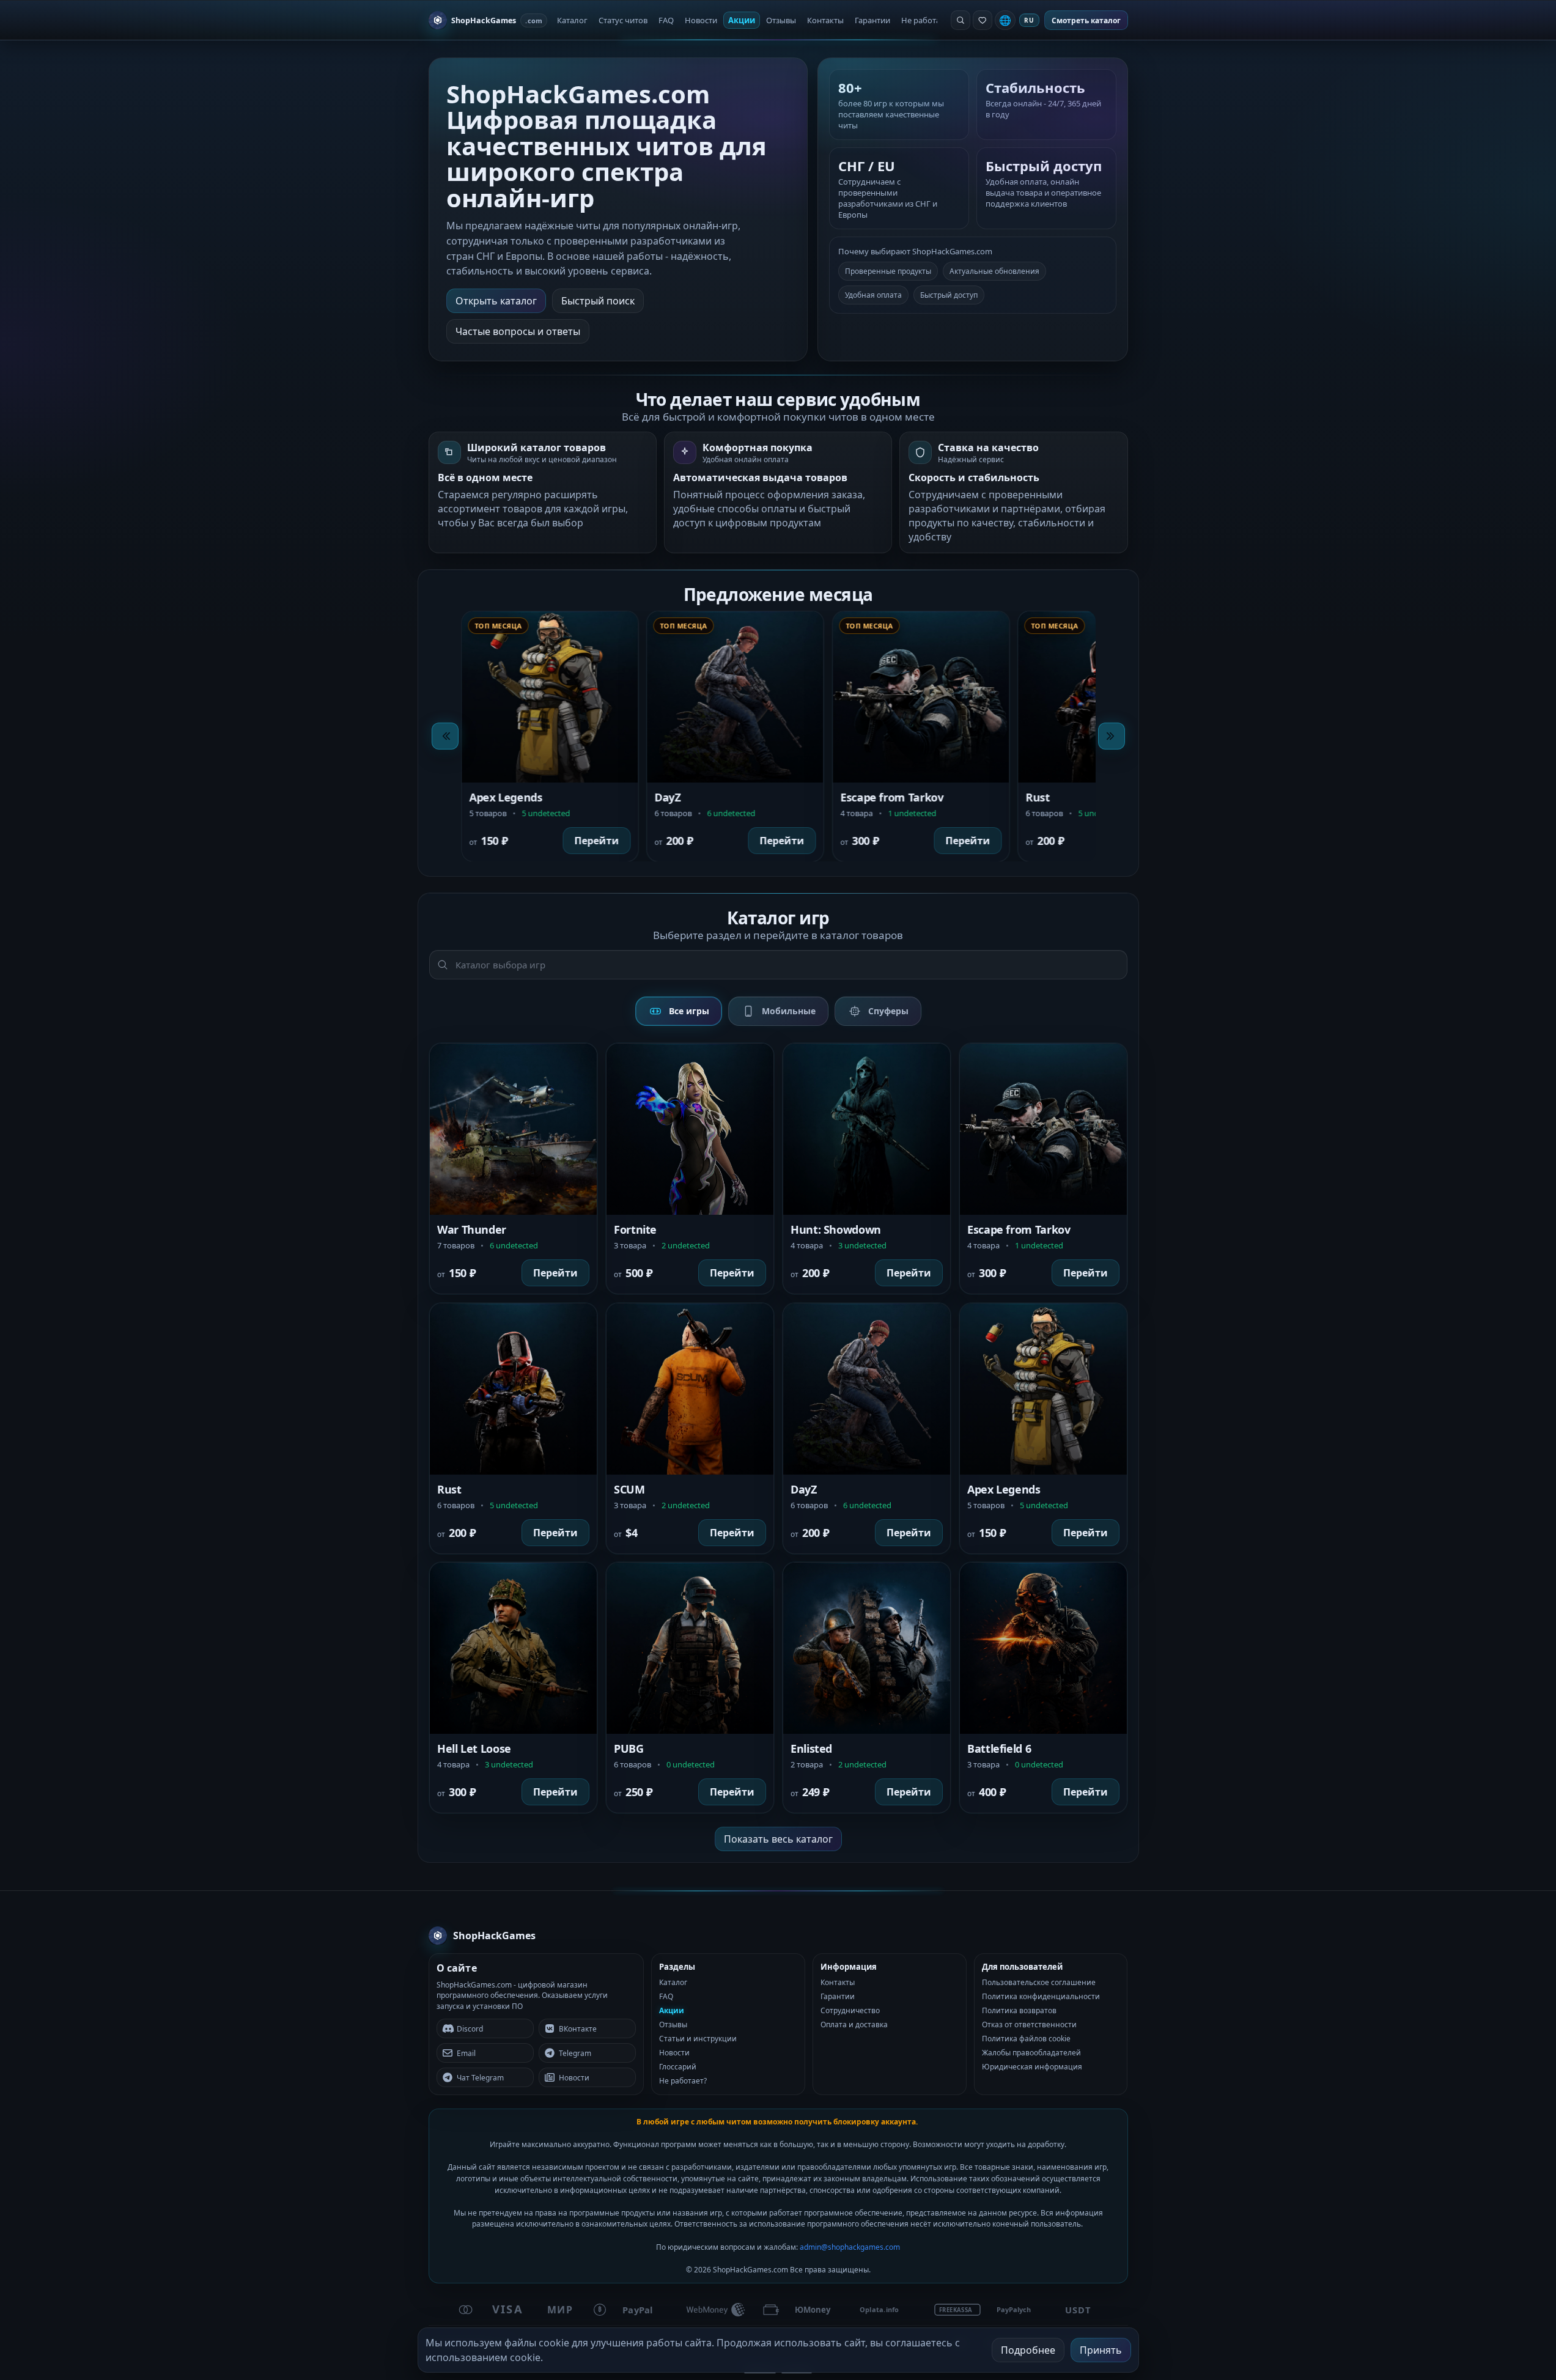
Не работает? (927, 20)
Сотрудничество (850, 2010)
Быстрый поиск (598, 301)
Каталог (572, 20)
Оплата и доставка (854, 2024)
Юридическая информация (1032, 2067)
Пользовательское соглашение (1039, 1982)
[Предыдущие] (445, 736)
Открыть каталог (496, 301)
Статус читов (623, 20)
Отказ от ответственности (1029, 2024)
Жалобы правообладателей (1031, 2053)
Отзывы (781, 20)
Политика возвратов (1019, 2010)
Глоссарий (678, 2067)
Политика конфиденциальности (1041, 1996)
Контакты (825, 20)
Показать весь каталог (778, 1839)
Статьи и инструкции (698, 2039)
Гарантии (872, 20)
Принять (1101, 2350)
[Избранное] (983, 20)
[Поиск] (961, 20)
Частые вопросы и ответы (518, 331)
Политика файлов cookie (1026, 2039)
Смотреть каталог (1086, 20)
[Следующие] (1112, 736)
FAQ (666, 20)
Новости (701, 20)
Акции (742, 20)
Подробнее (1028, 2350)
